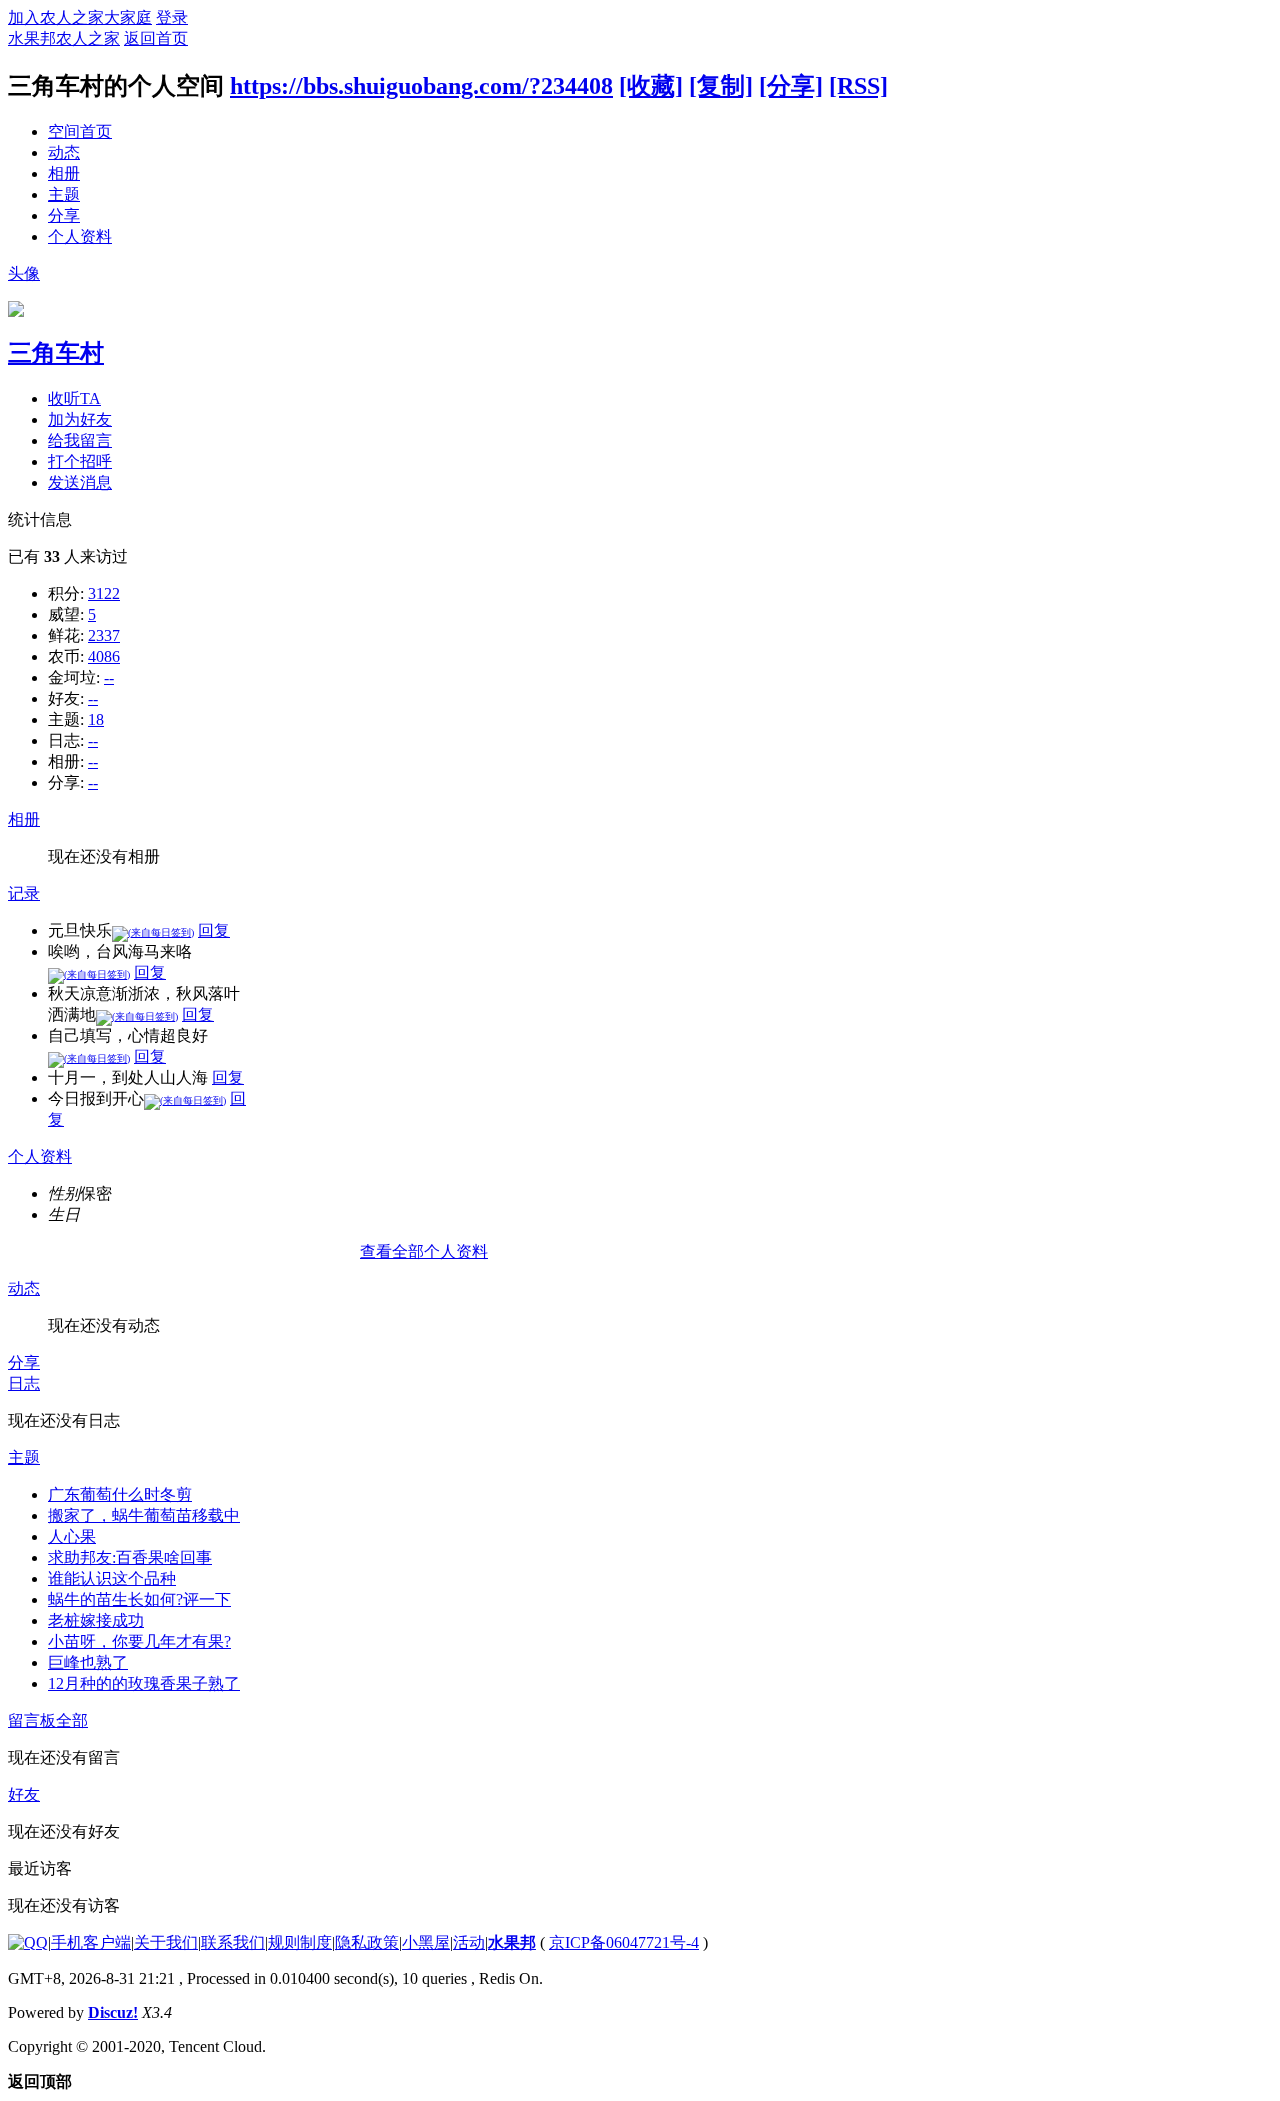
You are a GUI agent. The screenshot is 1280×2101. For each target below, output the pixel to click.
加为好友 (80, 419)
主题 (64, 194)
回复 (214, 930)
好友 (24, 1794)
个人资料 (80, 236)
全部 (72, 1720)
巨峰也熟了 (88, 1662)
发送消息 (80, 482)
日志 (24, 1383)
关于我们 (166, 1942)
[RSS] (858, 86)
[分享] (791, 86)
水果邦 (512, 1942)
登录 (172, 17)
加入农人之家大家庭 (80, 17)
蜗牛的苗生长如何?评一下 (139, 1599)
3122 (104, 593)
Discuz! (113, 2012)
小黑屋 (426, 1942)
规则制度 (300, 1942)
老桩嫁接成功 (96, 1620)
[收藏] (651, 86)
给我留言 (80, 440)
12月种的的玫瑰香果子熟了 (144, 1683)
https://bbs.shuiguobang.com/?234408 (421, 86)
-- (109, 677)
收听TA (74, 398)
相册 (64, 173)
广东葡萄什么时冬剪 (120, 1494)
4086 (104, 656)
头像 (24, 273)
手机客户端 (91, 1942)
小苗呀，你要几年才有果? (139, 1641)
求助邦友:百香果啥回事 (130, 1557)
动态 (64, 152)
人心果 (72, 1536)
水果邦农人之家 (64, 38)
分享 (64, 215)
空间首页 (80, 131)
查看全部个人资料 (424, 1251)
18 (96, 719)
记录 (24, 893)
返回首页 (156, 38)
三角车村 (56, 353)
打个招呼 (80, 461)
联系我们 (233, 1942)
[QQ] (28, 1942)
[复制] (721, 86)
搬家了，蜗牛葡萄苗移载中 (144, 1515)
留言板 (32, 1720)
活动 (469, 1942)
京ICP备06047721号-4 (624, 1942)
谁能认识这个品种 (112, 1578)
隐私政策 (367, 1942)
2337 (104, 635)
